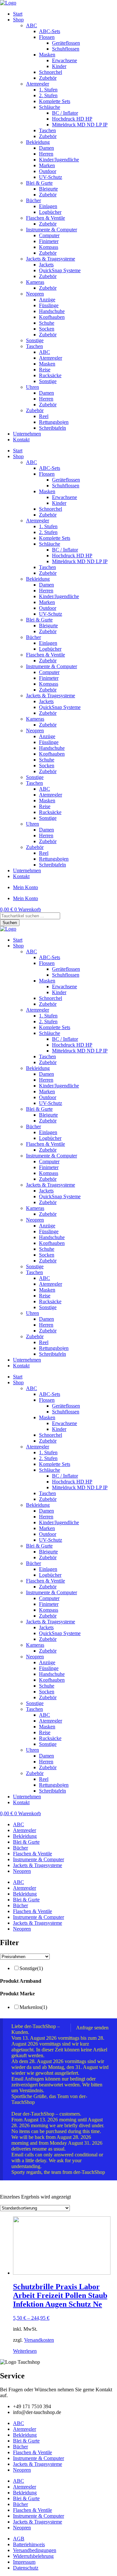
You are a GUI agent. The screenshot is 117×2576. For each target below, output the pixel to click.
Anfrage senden (92, 2028)
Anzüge (47, 300)
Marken (47, 165)
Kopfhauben (52, 317)
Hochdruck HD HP (72, 119)
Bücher (33, 200)
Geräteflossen (66, 43)
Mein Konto (26, 887)
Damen (46, 148)
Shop (18, 20)
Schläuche (50, 107)
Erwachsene (65, 60)
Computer (49, 235)
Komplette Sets (55, 101)
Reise (45, 370)
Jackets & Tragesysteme (51, 259)
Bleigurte (48, 189)
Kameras (35, 282)
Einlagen (48, 206)
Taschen (47, 130)
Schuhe (47, 323)
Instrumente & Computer (52, 230)
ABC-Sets (50, 31)
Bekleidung (38, 142)
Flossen (47, 37)
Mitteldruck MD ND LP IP (80, 125)
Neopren (35, 294)
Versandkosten (39, 2340)
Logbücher (50, 212)
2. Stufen (48, 95)
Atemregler (38, 84)
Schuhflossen (66, 49)
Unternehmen (27, 434)
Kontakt (21, 440)
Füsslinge (49, 305)
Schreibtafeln (52, 428)
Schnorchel (51, 72)
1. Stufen (48, 90)
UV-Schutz (51, 177)
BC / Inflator (65, 113)
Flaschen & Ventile (45, 218)
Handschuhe (52, 311)
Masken (47, 55)
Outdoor (48, 171)
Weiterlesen (25, 2351)
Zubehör (48, 78)
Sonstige (35, 340)
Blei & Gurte (39, 183)
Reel (44, 416)
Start (18, 14)
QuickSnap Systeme (60, 270)
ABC (32, 25)
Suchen (10, 923)
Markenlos (33, 2007)
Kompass (49, 247)
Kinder (59, 66)
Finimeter (49, 241)
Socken (47, 329)
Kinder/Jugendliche (59, 160)
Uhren (32, 387)
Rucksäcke (50, 375)
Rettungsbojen (54, 422)
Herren (46, 154)
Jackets (46, 265)
